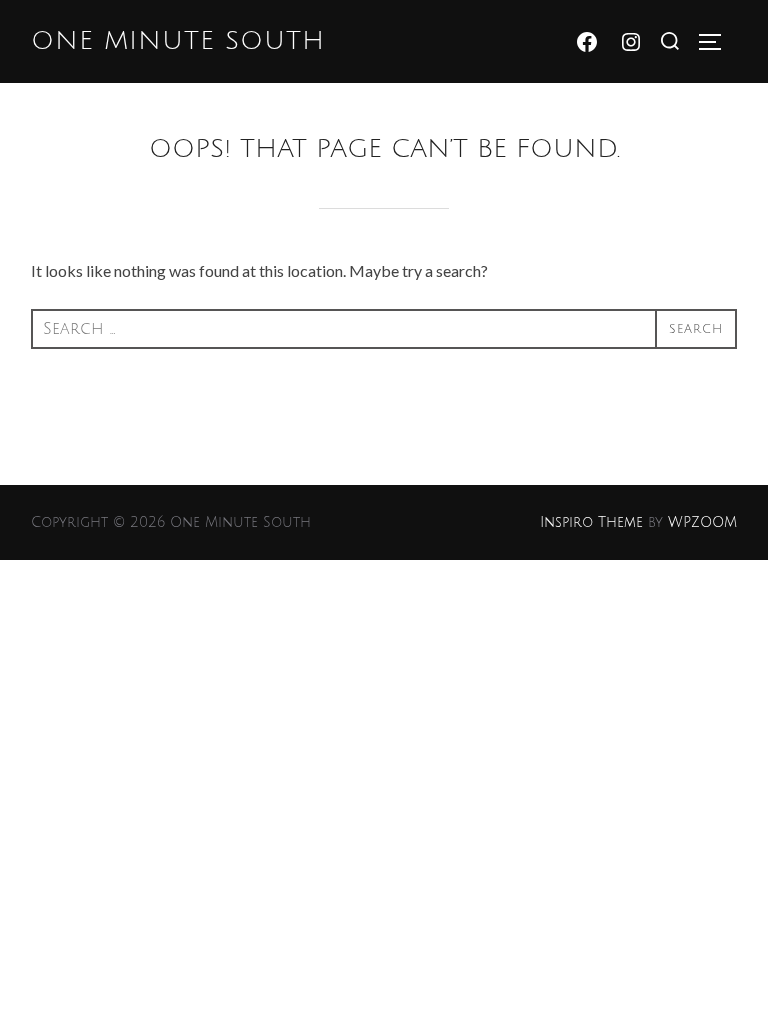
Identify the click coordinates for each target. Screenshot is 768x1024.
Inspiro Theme (591, 522)
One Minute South (178, 41)
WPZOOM (702, 522)
